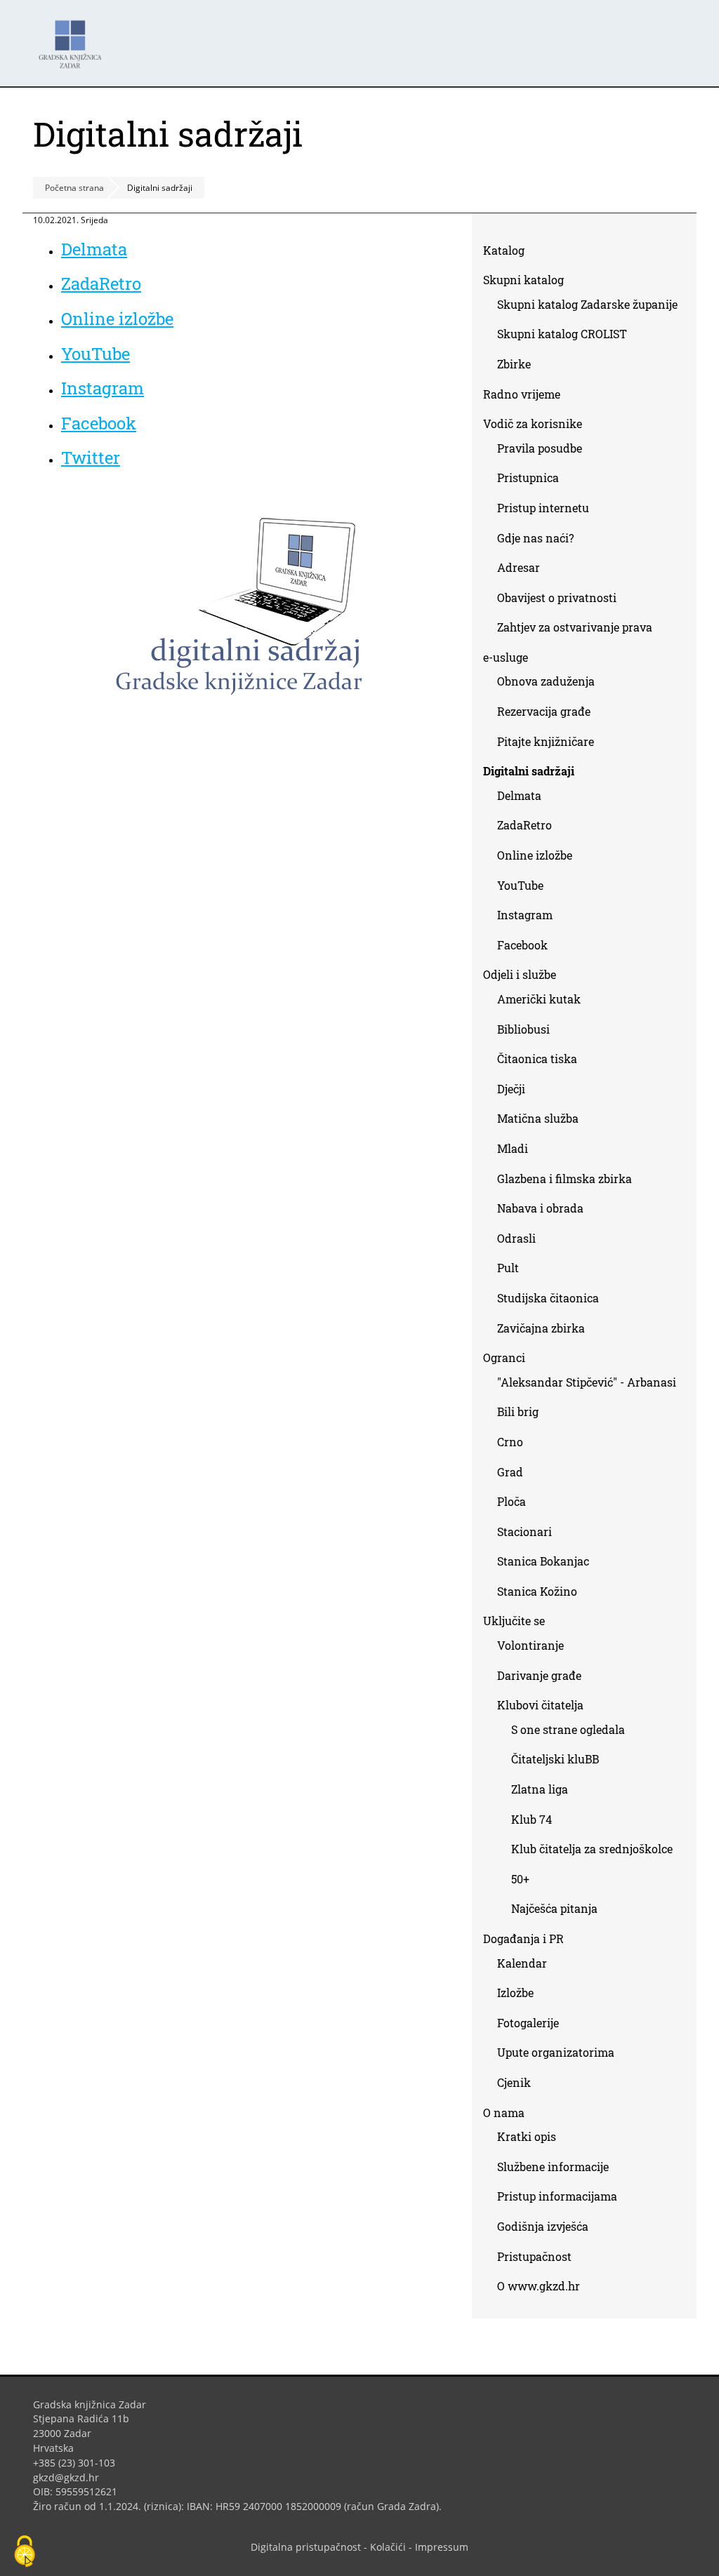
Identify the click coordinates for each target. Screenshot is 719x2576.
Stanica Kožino (537, 1591)
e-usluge (506, 657)
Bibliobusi (523, 1029)
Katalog (509, 253)
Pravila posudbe (540, 448)
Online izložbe (117, 319)
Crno (510, 1442)
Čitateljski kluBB (555, 1759)
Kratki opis (527, 2136)
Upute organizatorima (556, 2052)
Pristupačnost (534, 2256)
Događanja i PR (523, 1938)
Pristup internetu (543, 508)
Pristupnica (528, 478)
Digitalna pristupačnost (306, 2547)
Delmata (99, 249)
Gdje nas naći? (535, 538)
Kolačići (388, 2547)
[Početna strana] (74, 38)
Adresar (519, 567)
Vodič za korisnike (533, 423)
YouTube (101, 354)
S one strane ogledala (568, 1729)
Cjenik (514, 2082)
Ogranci (504, 1357)
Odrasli (516, 1238)
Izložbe (515, 1993)
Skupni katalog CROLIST (567, 336)
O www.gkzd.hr (539, 2286)
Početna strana (74, 188)
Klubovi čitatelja (540, 1705)
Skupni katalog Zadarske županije (587, 304)
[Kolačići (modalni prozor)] (25, 2552)
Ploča (512, 1501)
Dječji (511, 1089)
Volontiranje (530, 1645)
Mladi (513, 1148)
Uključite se (514, 1621)
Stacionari (525, 1531)
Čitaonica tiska (537, 1059)
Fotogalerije (528, 2023)
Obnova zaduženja (546, 681)
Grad (510, 1472)
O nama (504, 2113)
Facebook (104, 423)
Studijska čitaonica (548, 1298)
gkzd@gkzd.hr (71, 2477)
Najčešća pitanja (554, 1908)
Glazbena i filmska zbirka (565, 1179)
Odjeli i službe (520, 974)
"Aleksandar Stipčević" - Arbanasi (587, 1382)
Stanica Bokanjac (543, 1561)
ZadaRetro (101, 283)
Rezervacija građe (544, 711)
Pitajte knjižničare (551, 744)
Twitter (96, 458)
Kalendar (522, 1963)
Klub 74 (532, 1819)
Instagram (108, 388)
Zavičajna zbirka (541, 1328)
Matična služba (538, 1118)
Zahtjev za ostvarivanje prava (575, 627)
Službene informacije (553, 2167)
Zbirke (519, 367)
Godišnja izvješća (543, 2226)
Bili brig (518, 1412)
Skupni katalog (523, 280)
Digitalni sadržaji (529, 771)
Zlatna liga (540, 1789)
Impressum (442, 2547)
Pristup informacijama (557, 2196)
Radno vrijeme (522, 394)
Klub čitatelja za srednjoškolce (592, 1849)
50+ (520, 1879)
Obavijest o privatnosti (557, 598)
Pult (508, 1268)
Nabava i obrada (540, 1208)
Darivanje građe (539, 1675)
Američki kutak (539, 999)
